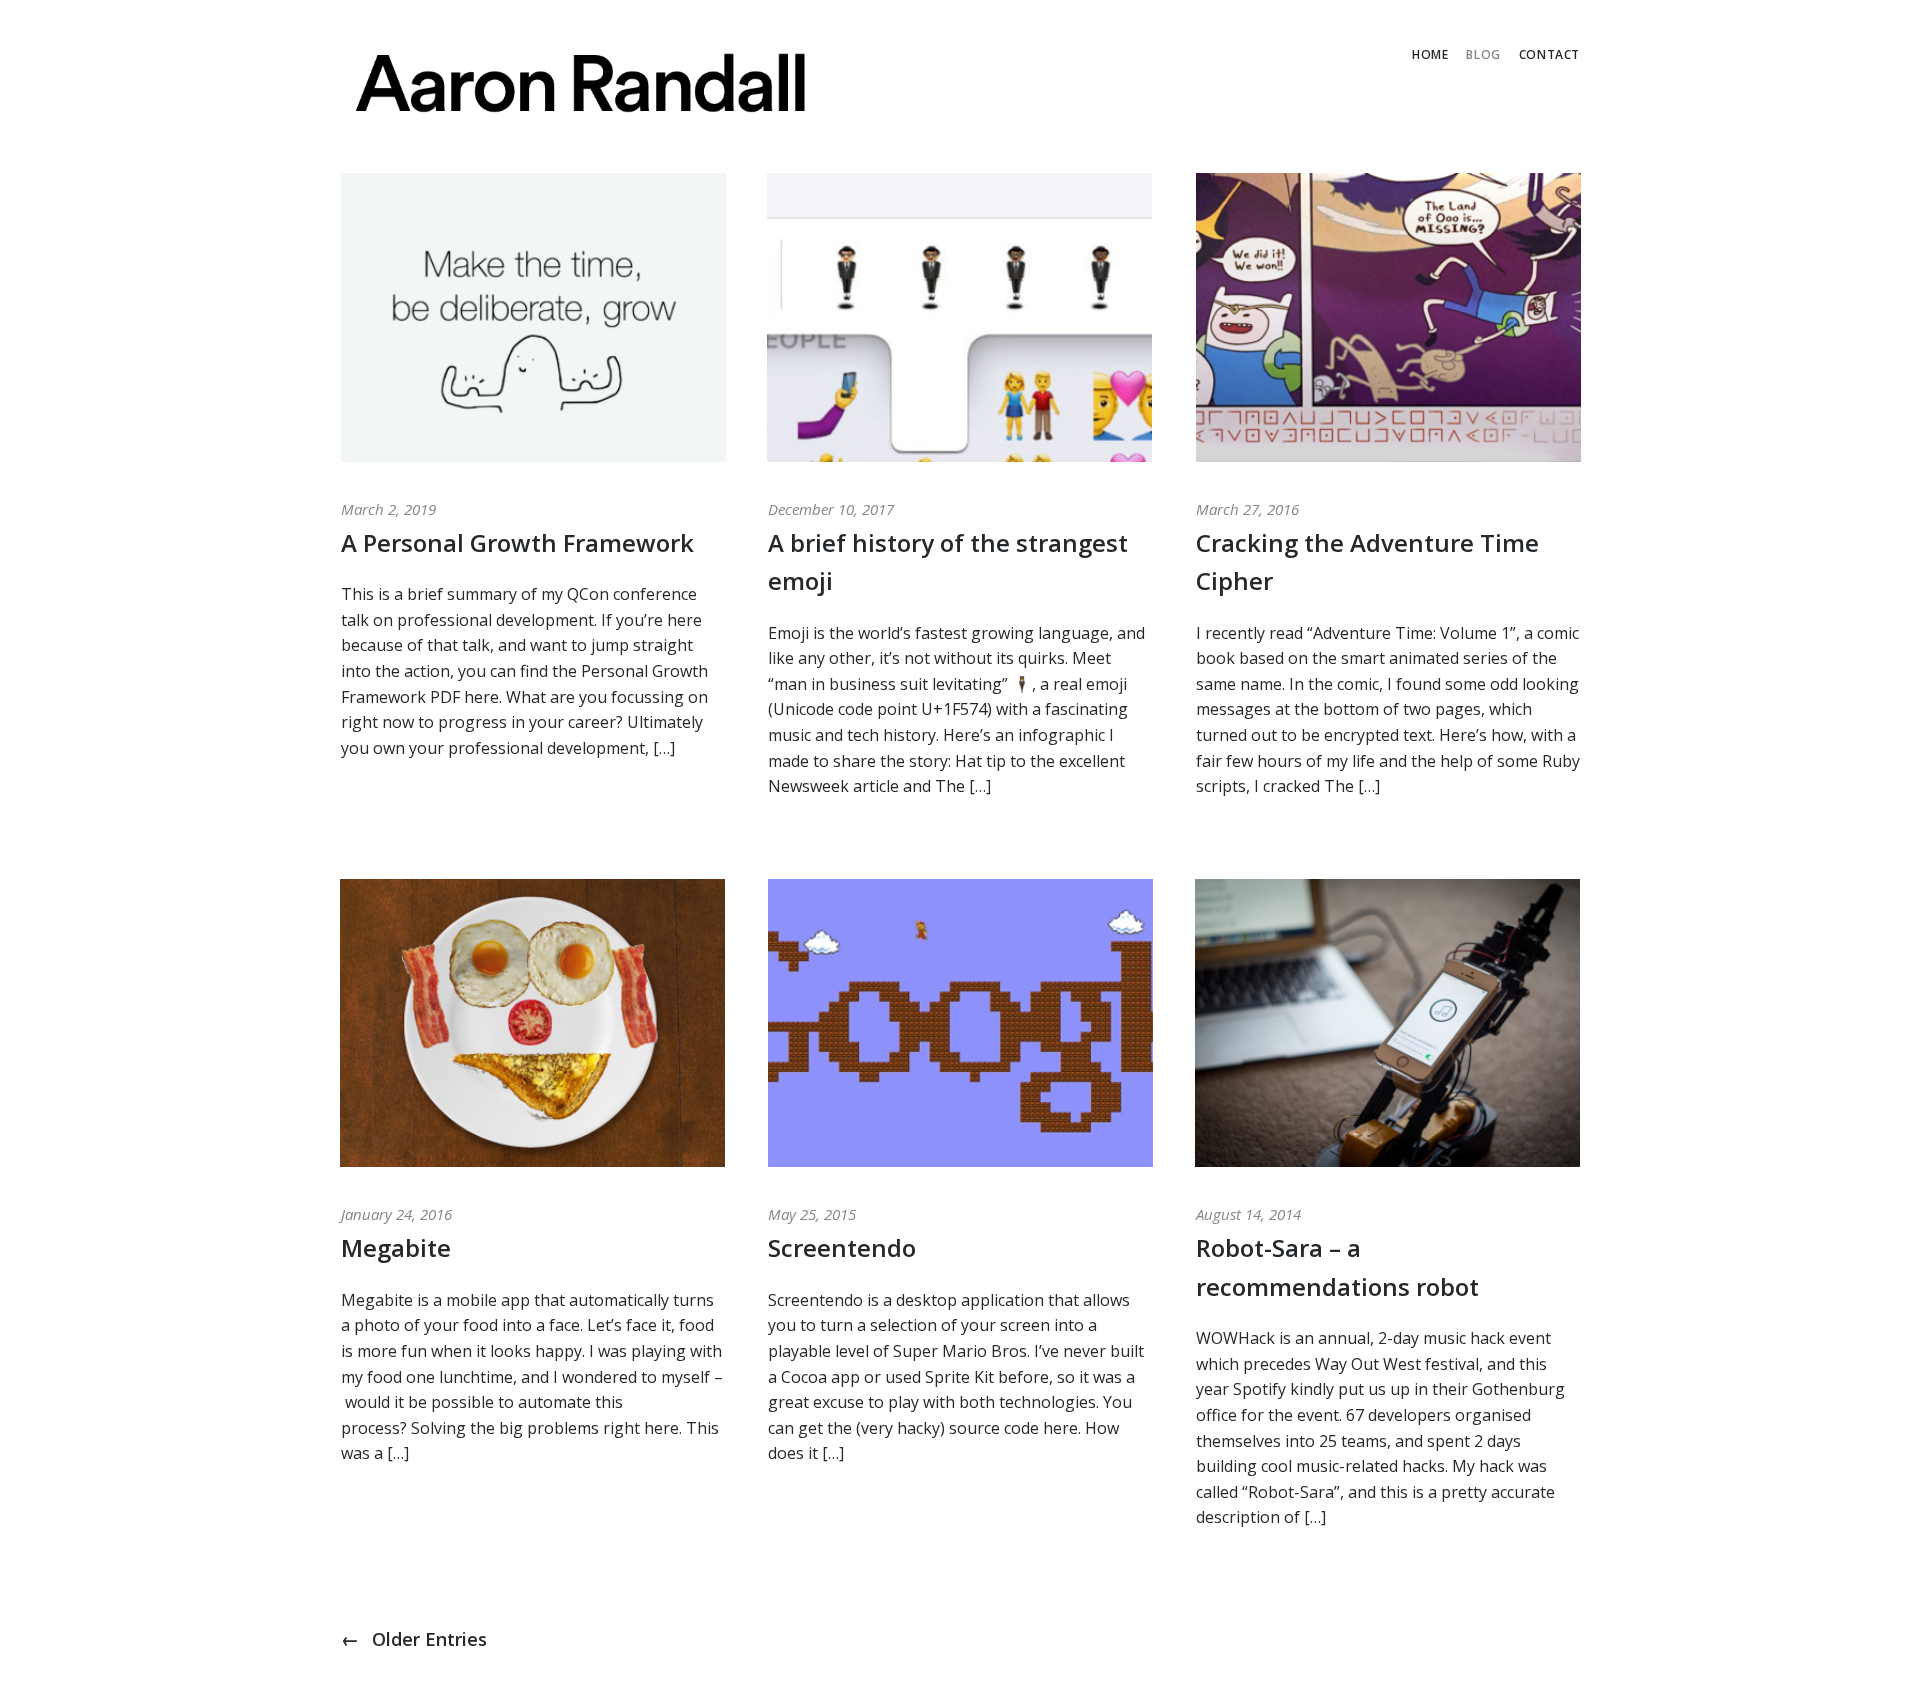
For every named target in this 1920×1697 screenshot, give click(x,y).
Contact (1549, 54)
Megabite (396, 1247)
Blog (1483, 54)
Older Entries (414, 1639)
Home (1430, 54)
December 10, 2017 (831, 509)
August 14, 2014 (1248, 1214)
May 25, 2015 (812, 1214)
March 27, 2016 (1247, 509)
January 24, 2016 (396, 1214)
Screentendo (842, 1247)
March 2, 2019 (388, 509)
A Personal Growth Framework (517, 542)
